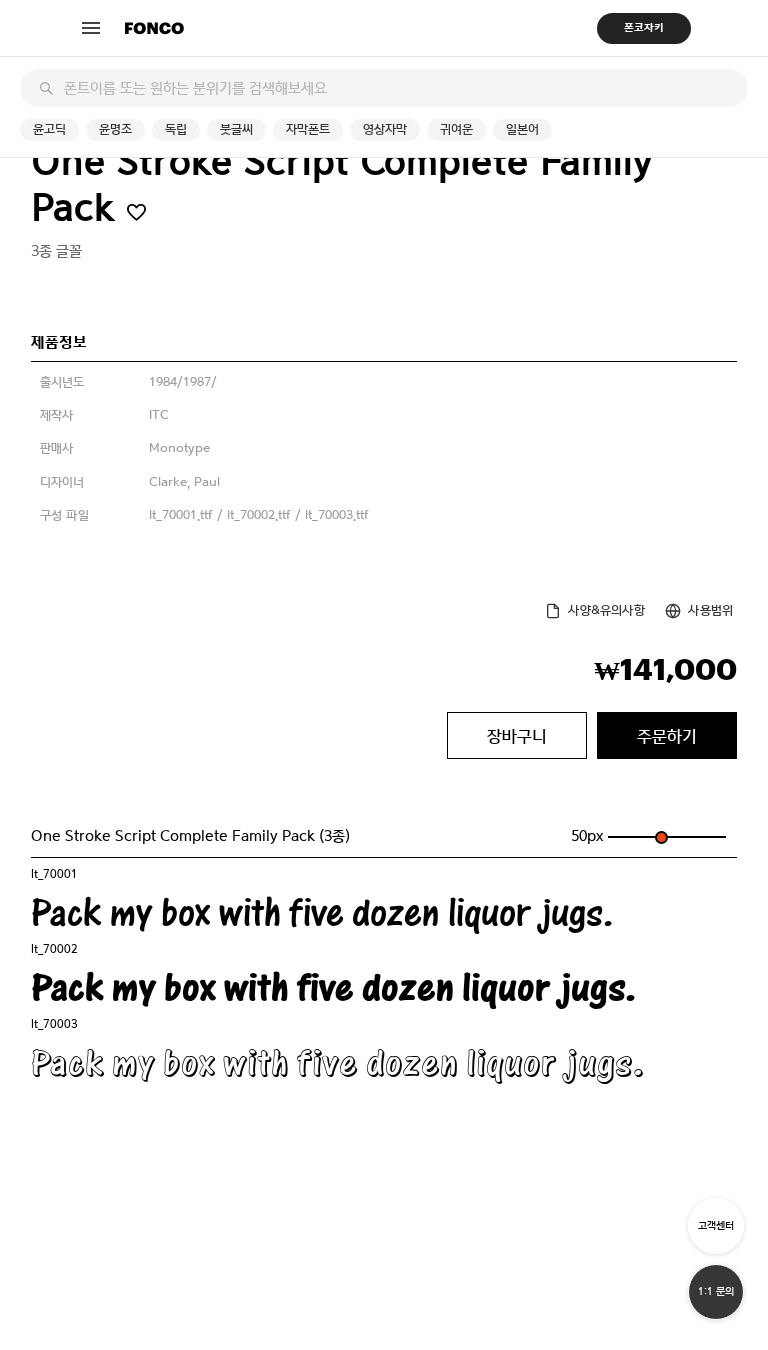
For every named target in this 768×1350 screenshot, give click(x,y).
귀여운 (456, 129)
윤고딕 (49, 129)
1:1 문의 (716, 1291)
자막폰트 (308, 129)
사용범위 (710, 610)
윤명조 (115, 129)
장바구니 (517, 736)
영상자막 (385, 129)
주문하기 (667, 736)
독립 (176, 129)
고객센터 (716, 1225)
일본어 (522, 129)
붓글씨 (236, 129)
